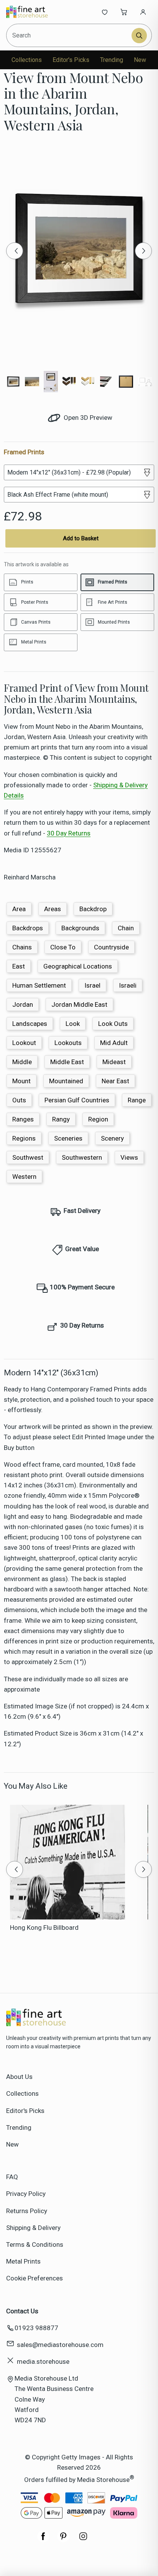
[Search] (139, 36)
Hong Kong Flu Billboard (44, 1928)
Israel (92, 985)
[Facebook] (43, 2540)
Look (73, 1024)
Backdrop (93, 909)
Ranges (23, 1119)
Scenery (112, 1138)
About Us (19, 2077)
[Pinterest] (63, 2540)
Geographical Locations (78, 966)
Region (98, 1119)
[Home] (32, 12)
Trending (112, 60)
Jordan (23, 1004)
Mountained (66, 1081)
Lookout (24, 1043)
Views (129, 1157)
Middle (22, 1062)
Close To (63, 947)
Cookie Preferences (35, 2278)
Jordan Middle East (79, 1004)
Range (137, 1100)
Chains (22, 947)
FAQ (12, 2177)
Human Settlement (39, 985)
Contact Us (22, 2311)
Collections (27, 60)
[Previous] (15, 251)
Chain (126, 928)
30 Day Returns (69, 833)
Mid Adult (114, 1043)
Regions (24, 1138)
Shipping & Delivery (33, 2228)
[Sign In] (143, 12)
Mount (21, 1081)
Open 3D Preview (87, 418)
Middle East (67, 1062)
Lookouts (68, 1043)
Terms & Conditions (35, 2244)
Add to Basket (81, 538)
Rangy (61, 1119)
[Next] (143, 251)
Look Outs (113, 1024)
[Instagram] (83, 2540)
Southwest (28, 1157)
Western (24, 1177)
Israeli (128, 985)
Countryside (111, 947)
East (19, 966)
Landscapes (30, 1024)
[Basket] (124, 12)
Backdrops (28, 928)
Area (19, 909)
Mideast (114, 1062)
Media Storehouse (103, 2479)
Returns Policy (27, 2211)
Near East (115, 1081)
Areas (53, 909)
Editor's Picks (71, 60)
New (140, 60)
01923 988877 (36, 2328)
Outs (19, 1100)
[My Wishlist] (105, 12)
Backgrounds (80, 928)
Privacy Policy (26, 2194)
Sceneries (68, 1138)
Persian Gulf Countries (77, 1100)
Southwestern (82, 1157)
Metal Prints (23, 2261)
